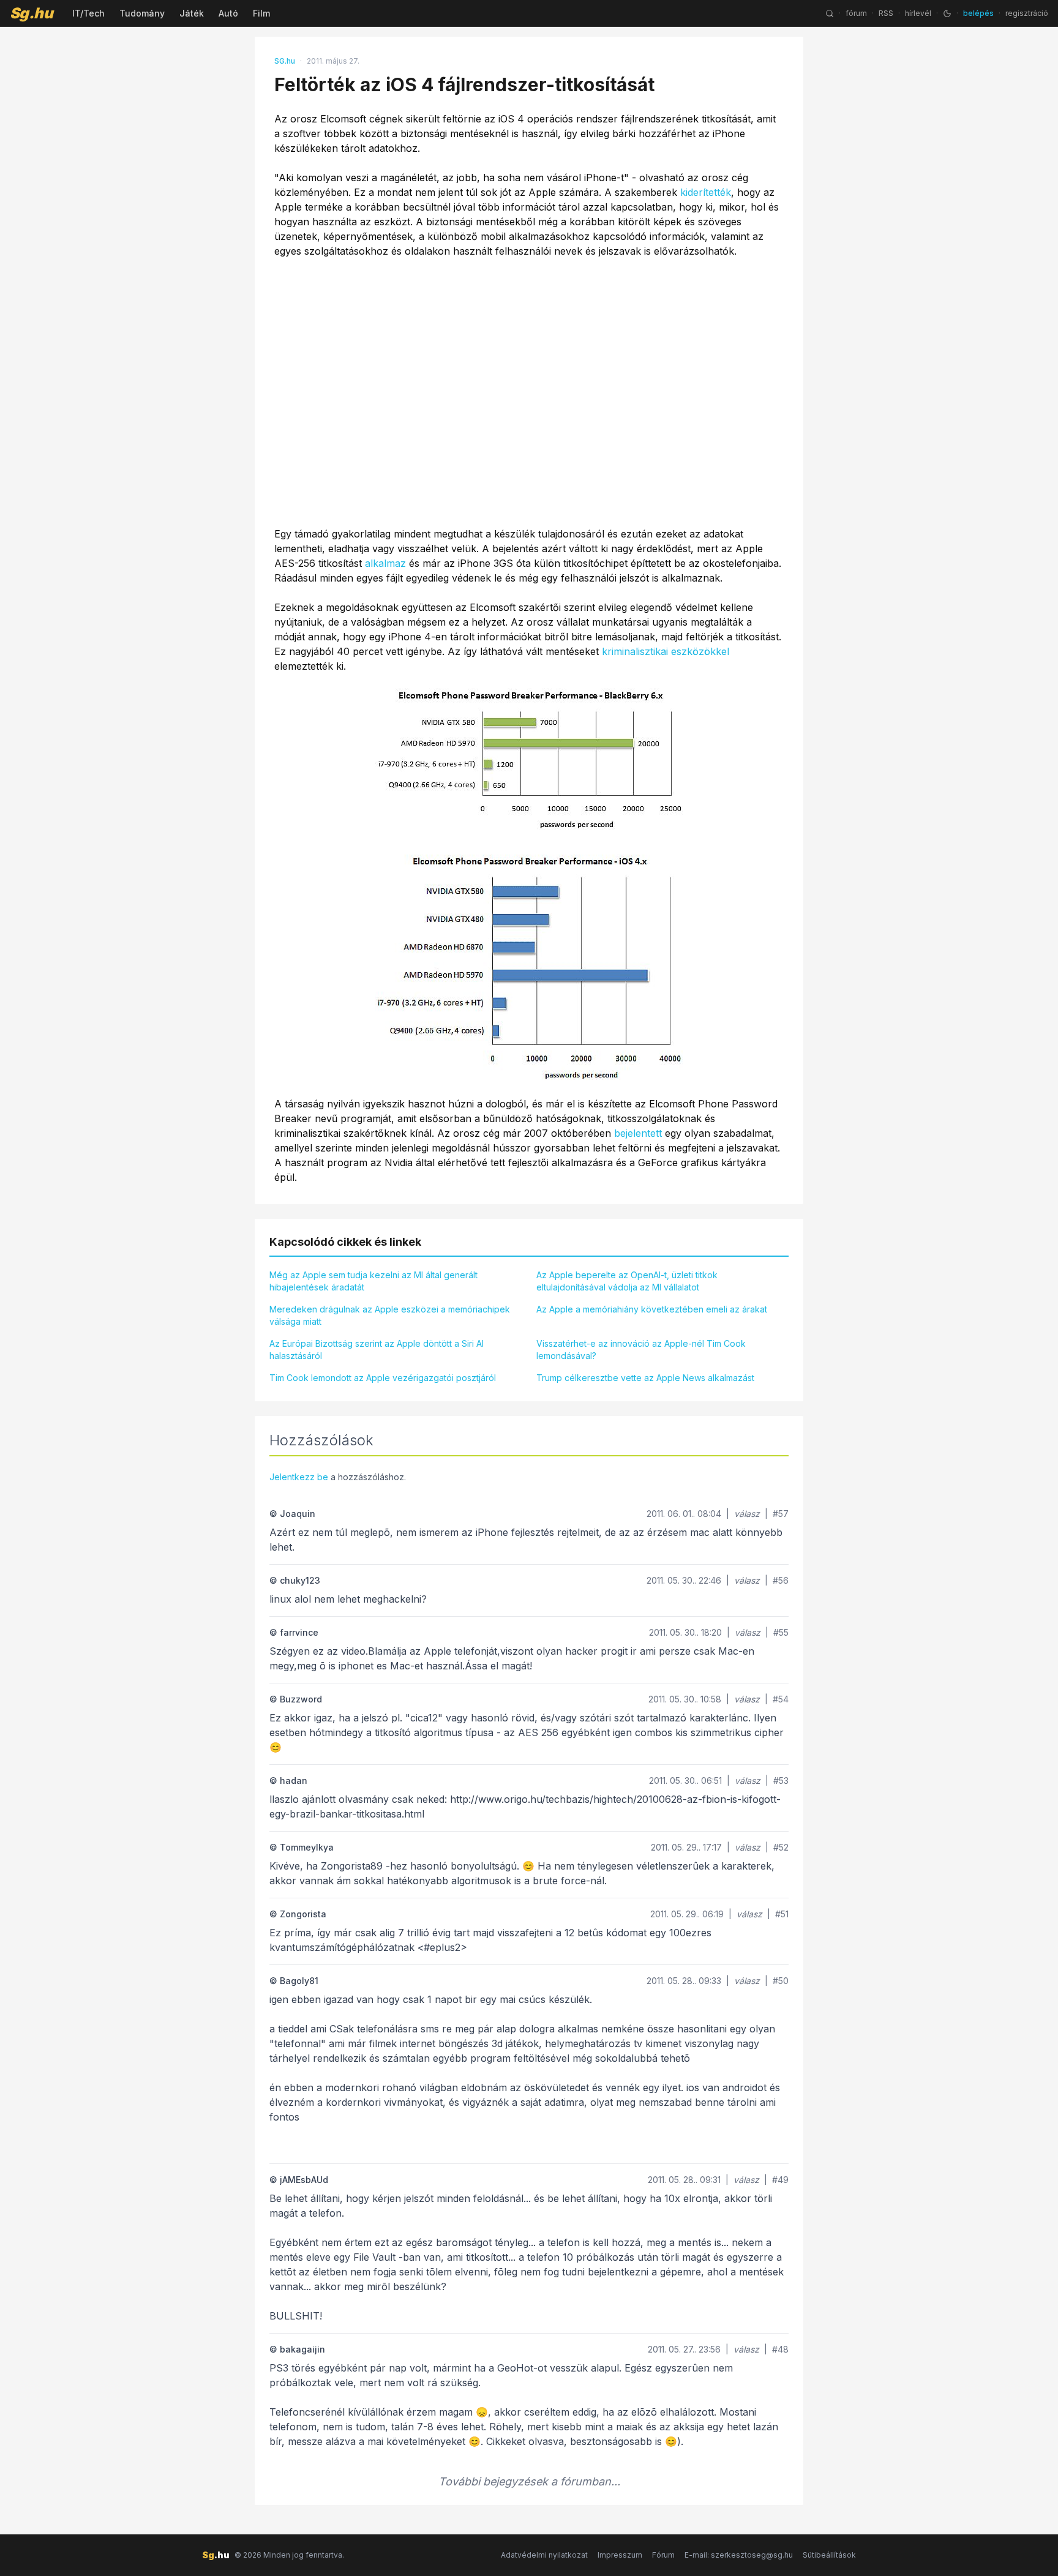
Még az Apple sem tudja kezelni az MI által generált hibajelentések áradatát (373, 1281)
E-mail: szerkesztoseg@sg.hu (739, 2555)
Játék (192, 13)
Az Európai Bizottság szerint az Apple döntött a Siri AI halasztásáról (377, 1350)
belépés (978, 13)
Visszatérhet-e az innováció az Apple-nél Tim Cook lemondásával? (641, 1350)
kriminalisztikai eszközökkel (666, 651)
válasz (747, 1514)
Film (261, 13)
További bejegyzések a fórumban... (529, 2481)
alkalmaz (385, 563)
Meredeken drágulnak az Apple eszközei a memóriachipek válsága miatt (390, 1315)
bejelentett (638, 1133)
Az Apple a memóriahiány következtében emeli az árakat (652, 1309)
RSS (886, 13)
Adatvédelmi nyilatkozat (544, 2555)
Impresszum (620, 2555)
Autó (228, 13)
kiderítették (706, 192)
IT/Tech (88, 13)
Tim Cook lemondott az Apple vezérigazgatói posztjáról (383, 1378)
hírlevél (918, 13)
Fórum (663, 2555)
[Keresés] (830, 13)
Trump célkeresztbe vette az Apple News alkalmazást (645, 1378)
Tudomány (142, 13)
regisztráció (1027, 13)
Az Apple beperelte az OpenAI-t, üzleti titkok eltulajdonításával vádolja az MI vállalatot (627, 1281)
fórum (856, 13)
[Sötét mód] (947, 13)
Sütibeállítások (829, 2555)
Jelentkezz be (299, 1477)
